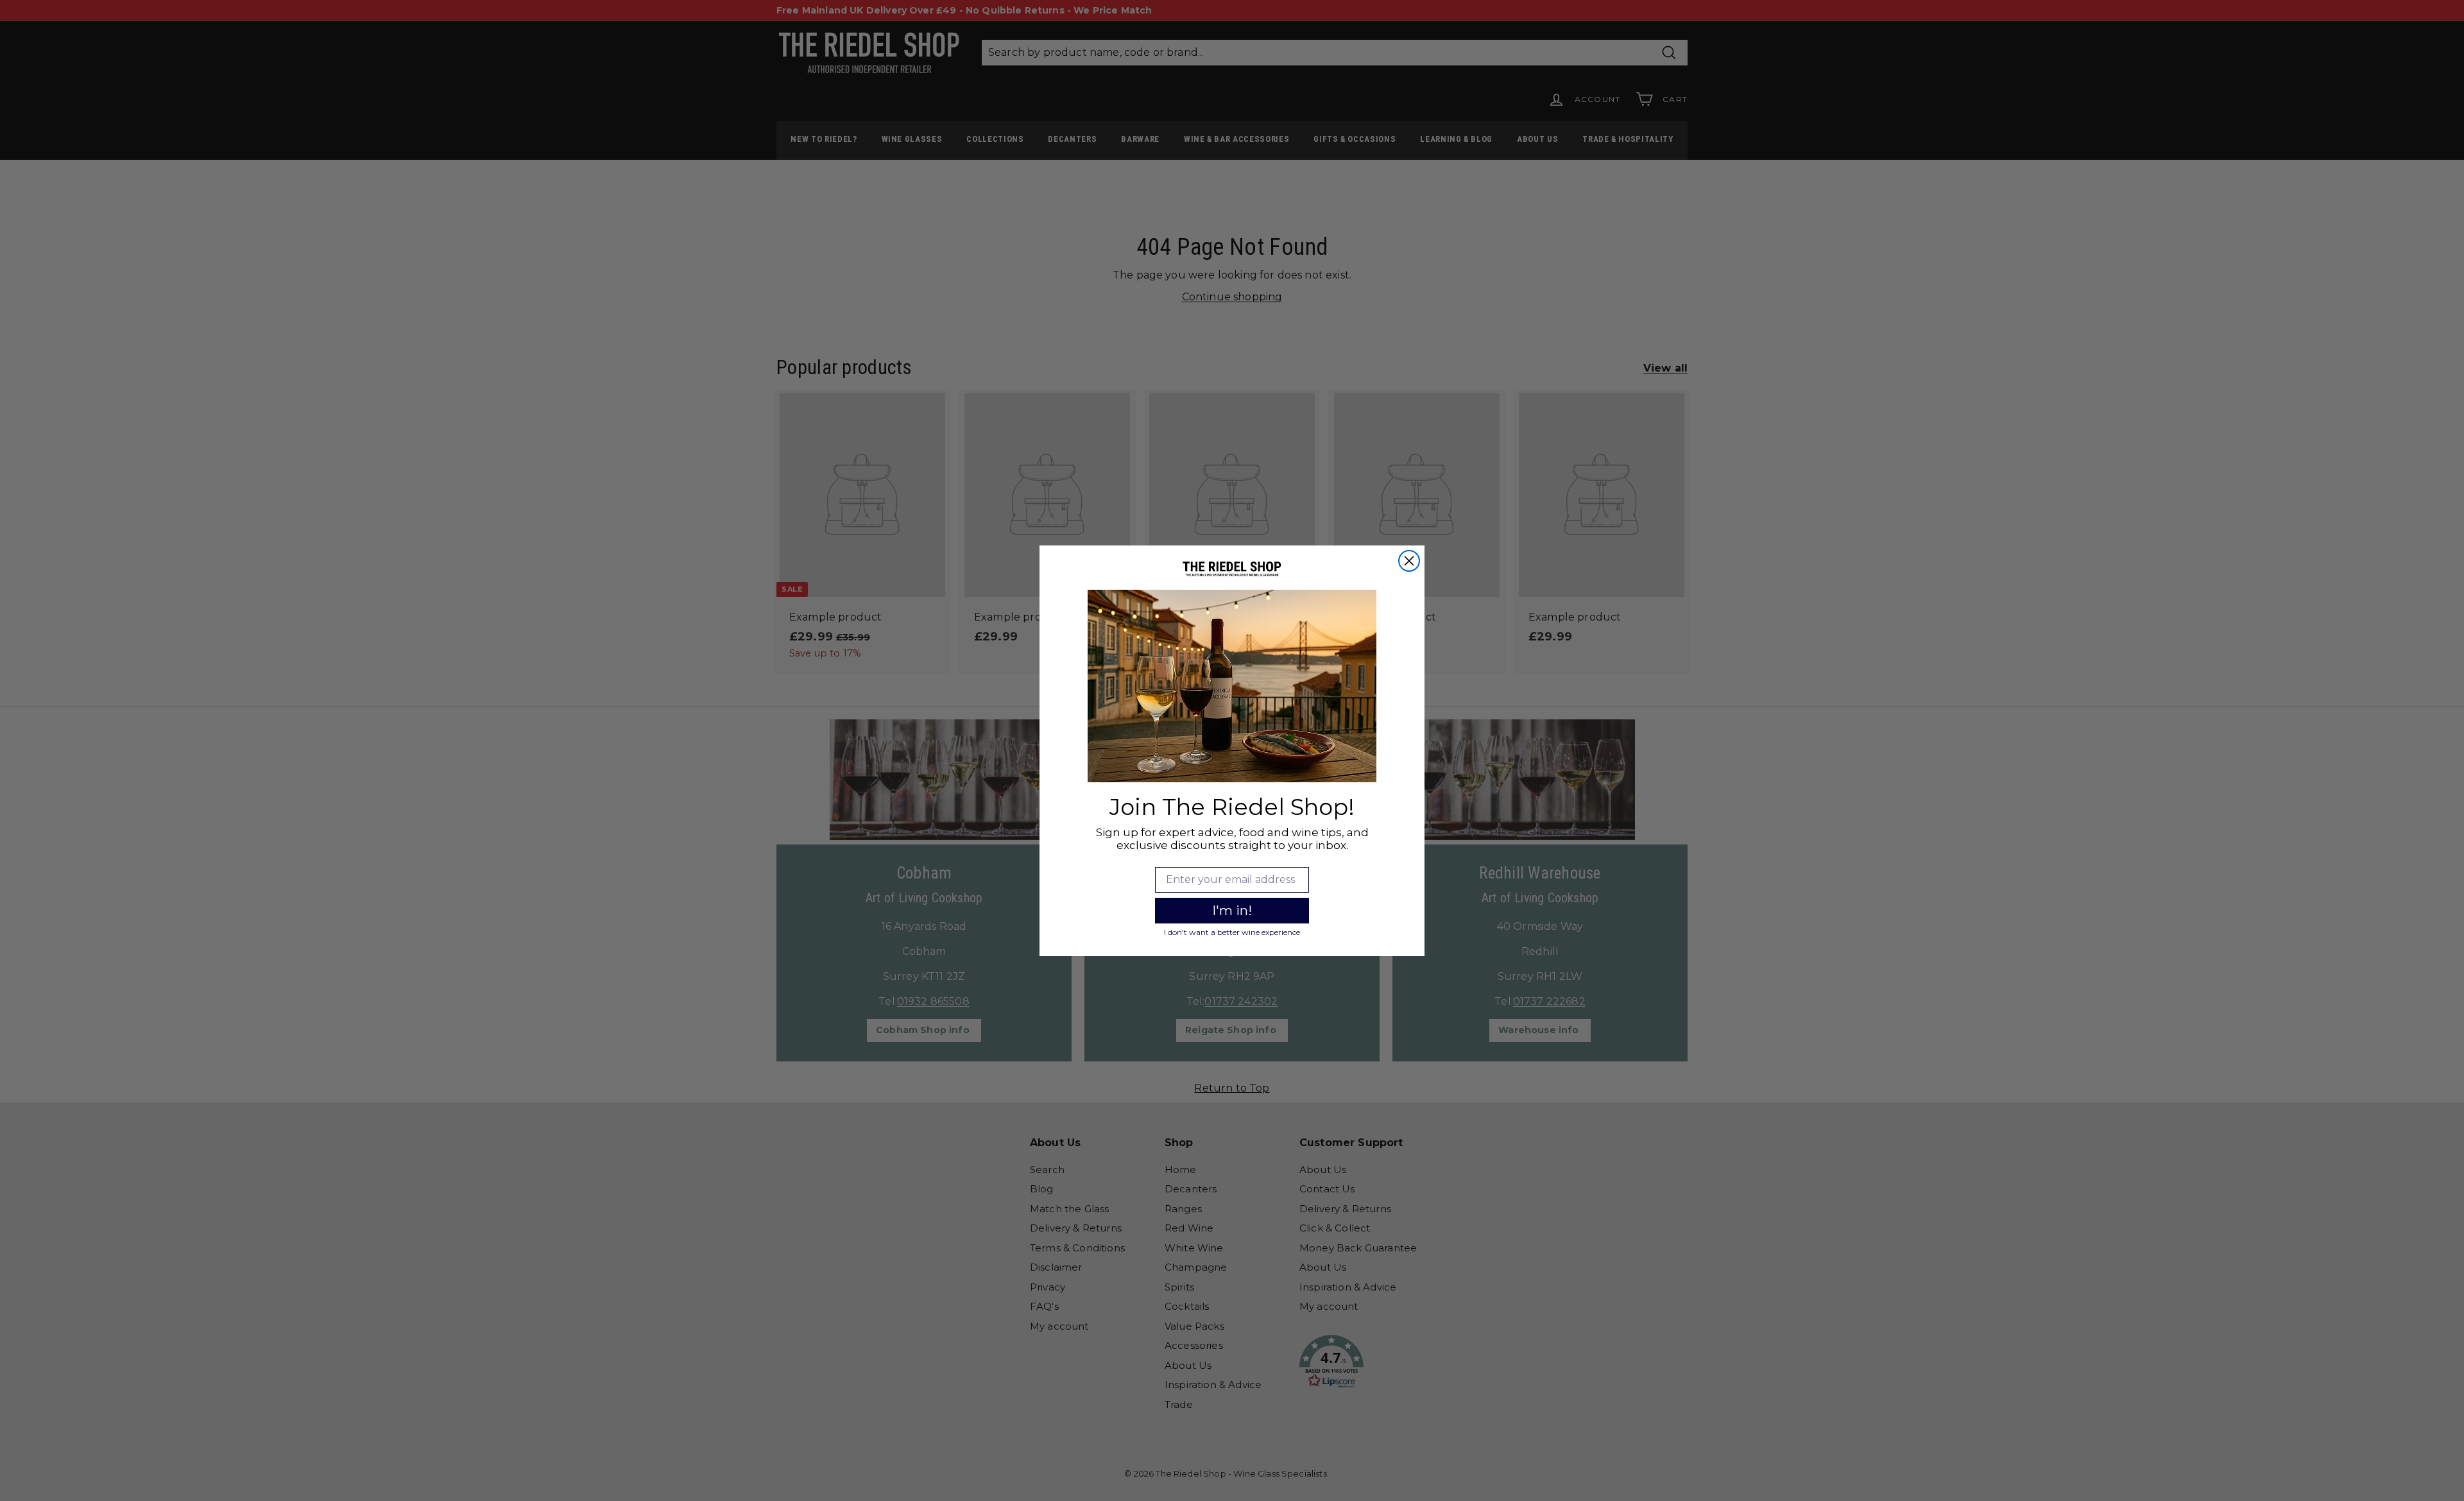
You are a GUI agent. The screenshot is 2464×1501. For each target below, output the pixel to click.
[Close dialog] (1409, 561)
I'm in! (1232, 911)
